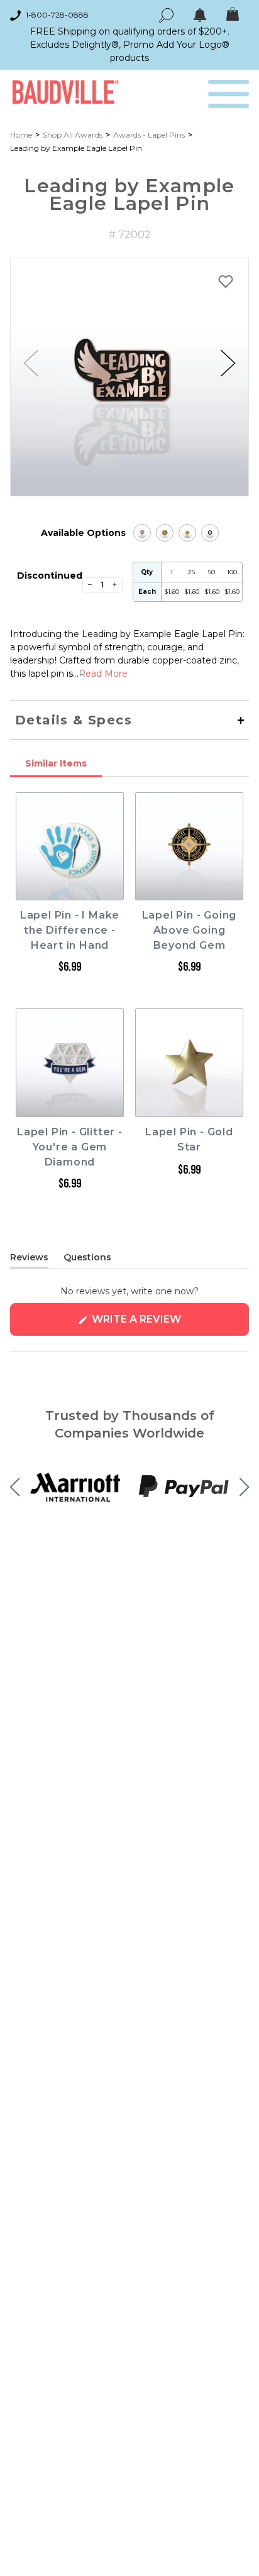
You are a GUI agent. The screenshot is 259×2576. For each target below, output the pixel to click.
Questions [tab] (87, 1260)
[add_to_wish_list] (226, 281)
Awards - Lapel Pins (149, 135)
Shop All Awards (73, 135)
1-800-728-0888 (57, 15)
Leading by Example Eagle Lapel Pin (76, 148)
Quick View (70, 888)
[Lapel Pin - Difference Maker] (142, 533)
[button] (228, 363)
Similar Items (56, 763)
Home (21, 135)
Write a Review (162, 1324)
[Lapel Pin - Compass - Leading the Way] (165, 533)
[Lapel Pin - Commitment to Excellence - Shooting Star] (210, 533)
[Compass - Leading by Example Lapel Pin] (187, 533)
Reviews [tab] (29, 1260)
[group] (129, 377)
